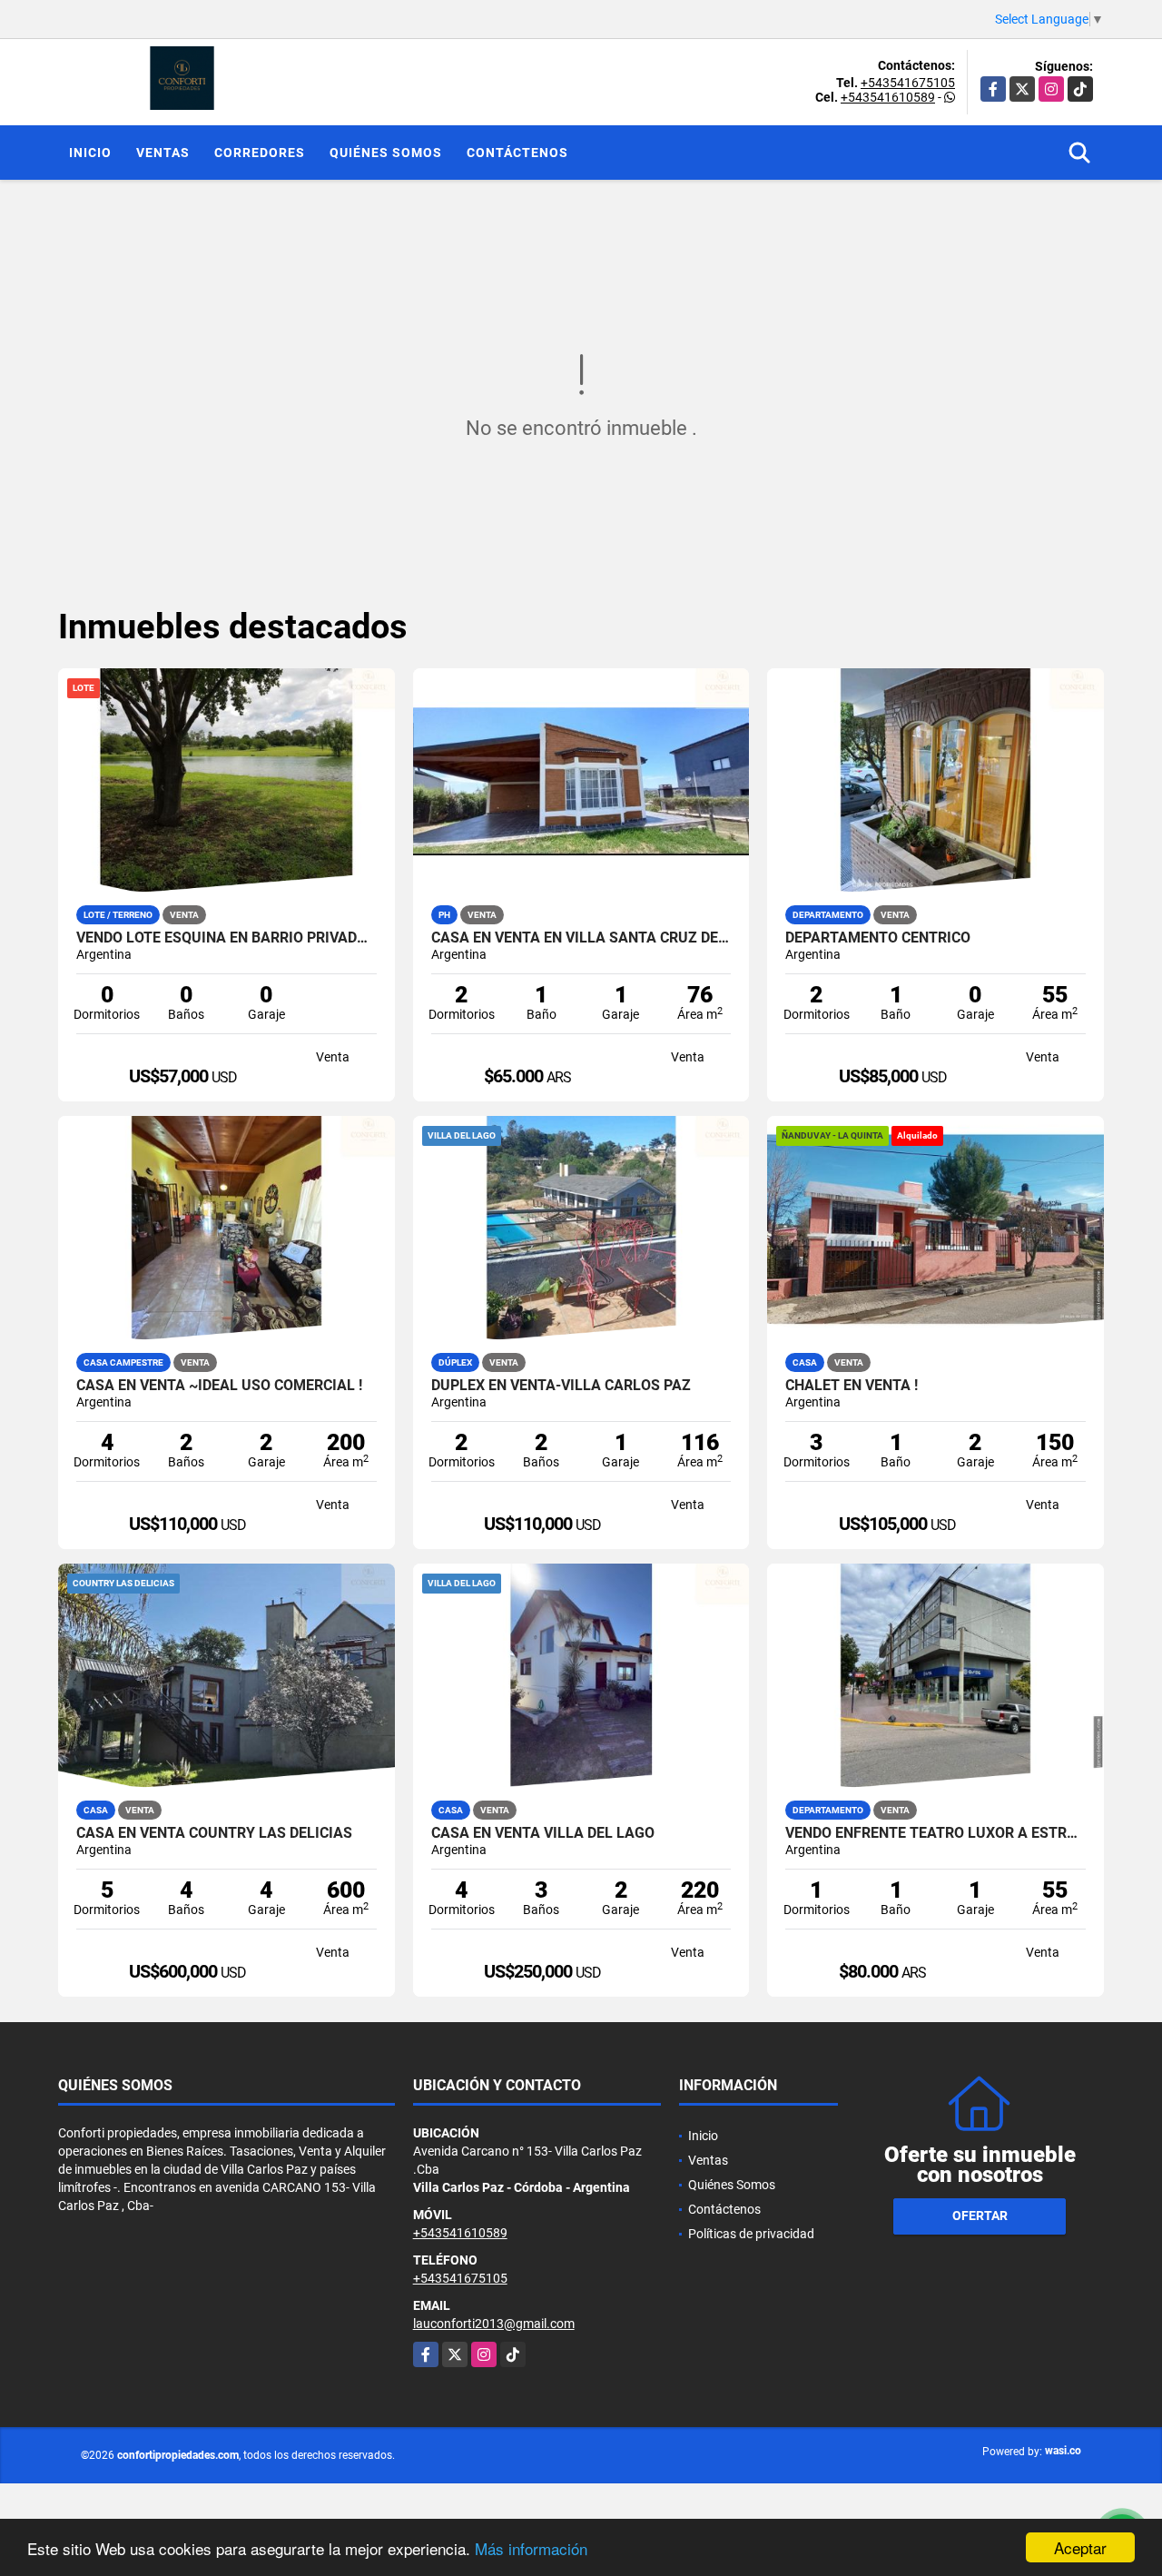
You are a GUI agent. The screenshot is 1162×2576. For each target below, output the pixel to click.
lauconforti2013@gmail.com (494, 2324)
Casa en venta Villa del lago (543, 1833)
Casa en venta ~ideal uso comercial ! (219, 1386)
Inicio (90, 153)
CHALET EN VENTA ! (852, 1386)
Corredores (260, 153)
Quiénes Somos (386, 153)
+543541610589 (888, 97)
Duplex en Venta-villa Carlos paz (561, 1386)
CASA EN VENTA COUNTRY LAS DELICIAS (214, 1833)
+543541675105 (908, 83)
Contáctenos (517, 153)
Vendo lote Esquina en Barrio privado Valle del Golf (226, 938)
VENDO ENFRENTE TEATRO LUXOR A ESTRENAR (936, 1833)
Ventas (163, 153)
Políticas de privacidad (751, 2234)
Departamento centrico (878, 938)
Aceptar (1080, 2547)
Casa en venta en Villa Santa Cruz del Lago (581, 938)
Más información (531, 2548)
